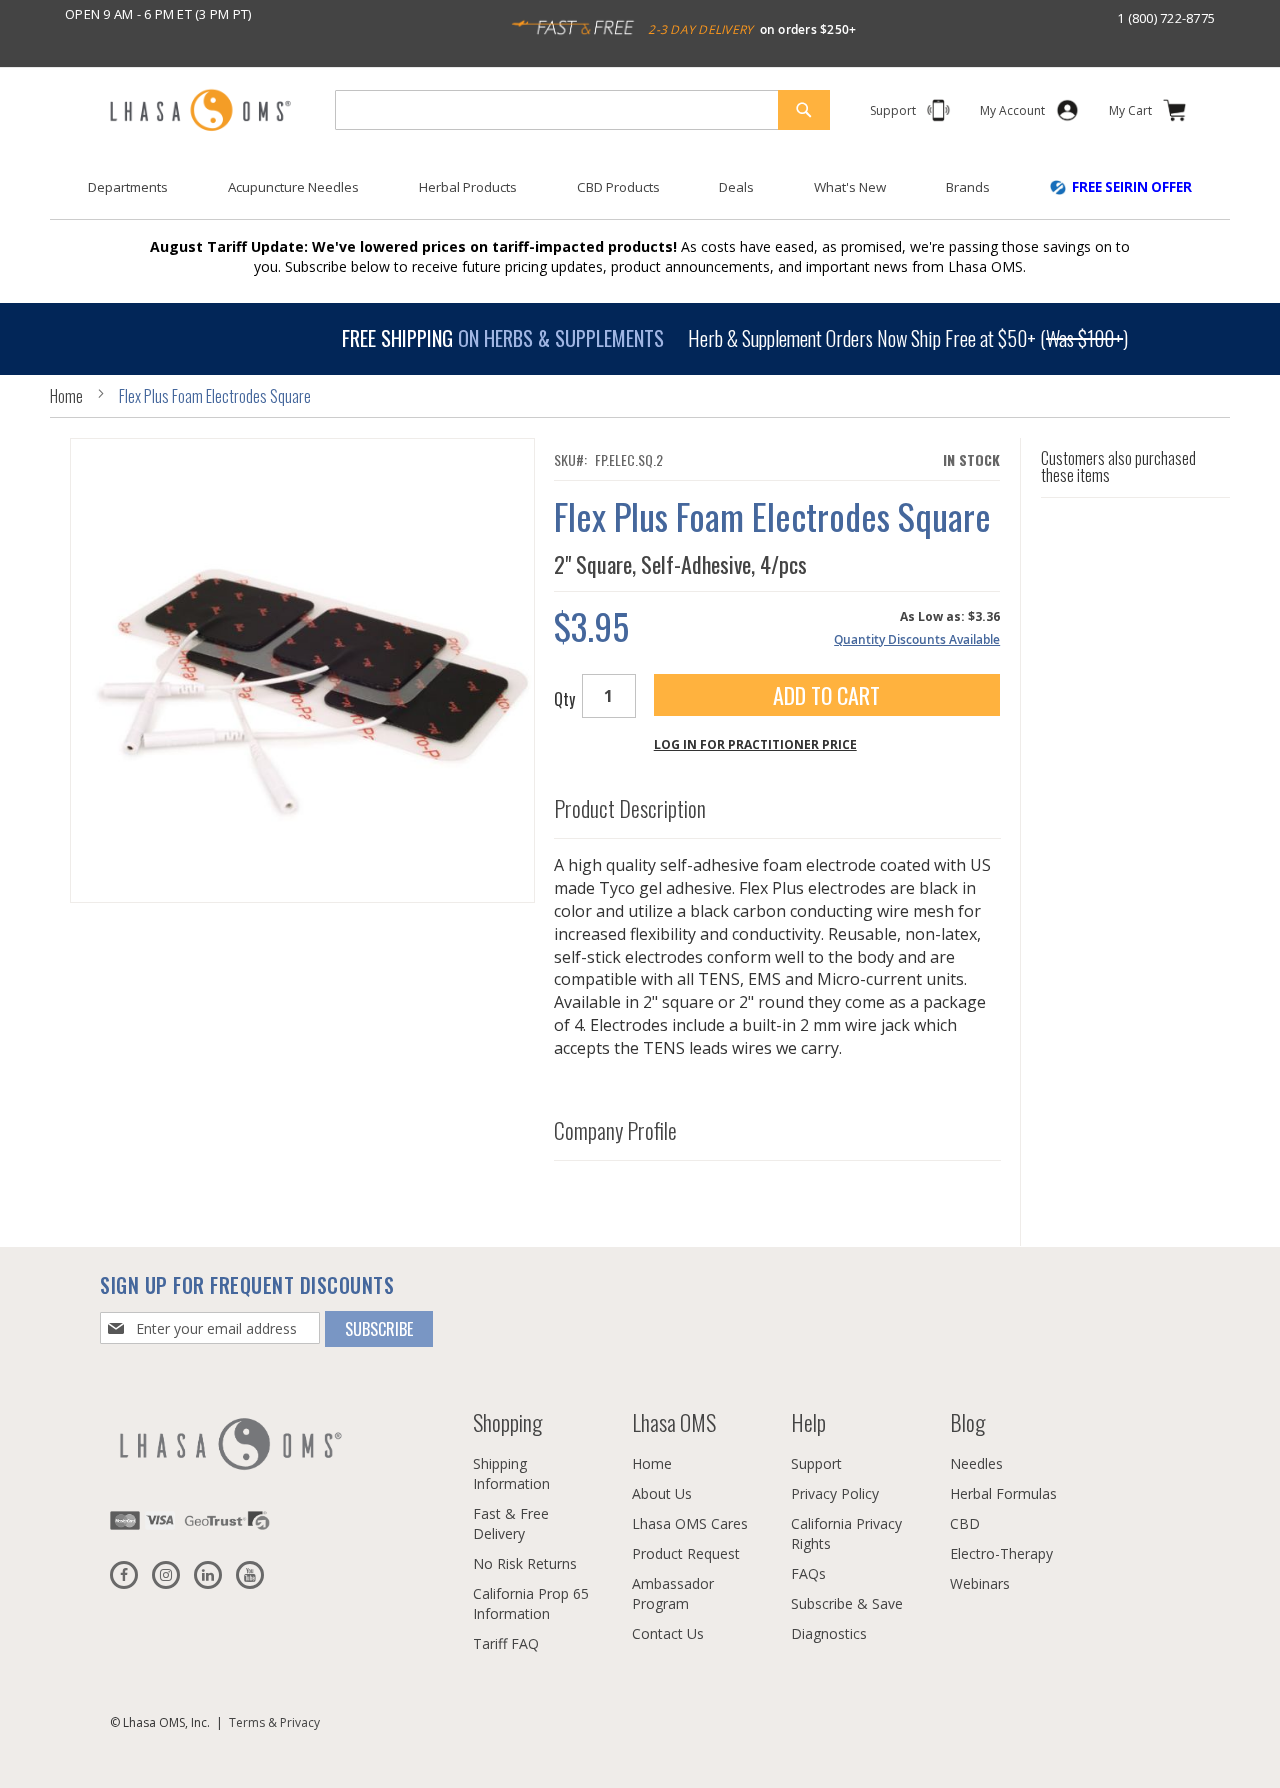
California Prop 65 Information (531, 1603)
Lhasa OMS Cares (690, 1523)
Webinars (980, 1583)
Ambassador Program (673, 1593)
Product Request (686, 1553)
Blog (967, 1422)
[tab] (777, 804)
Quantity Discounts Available (917, 639)
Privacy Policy (835, 1493)
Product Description (630, 809)
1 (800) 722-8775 (1166, 18)
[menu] (640, 195)
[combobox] (582, 110)
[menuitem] (128, 187)
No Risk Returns (525, 1563)
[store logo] (200, 111)
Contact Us (668, 1633)
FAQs (808, 1573)
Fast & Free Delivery (511, 1523)
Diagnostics (829, 1633)
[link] (1012, 114)
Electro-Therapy (1001, 1553)
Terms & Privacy (274, 1722)
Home (66, 396)
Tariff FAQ (506, 1643)
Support (816, 1463)
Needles (976, 1463)
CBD (965, 1523)
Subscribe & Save (847, 1603)
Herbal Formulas (1003, 1493)
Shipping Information (511, 1473)
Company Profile (615, 1131)
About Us (662, 1493)
